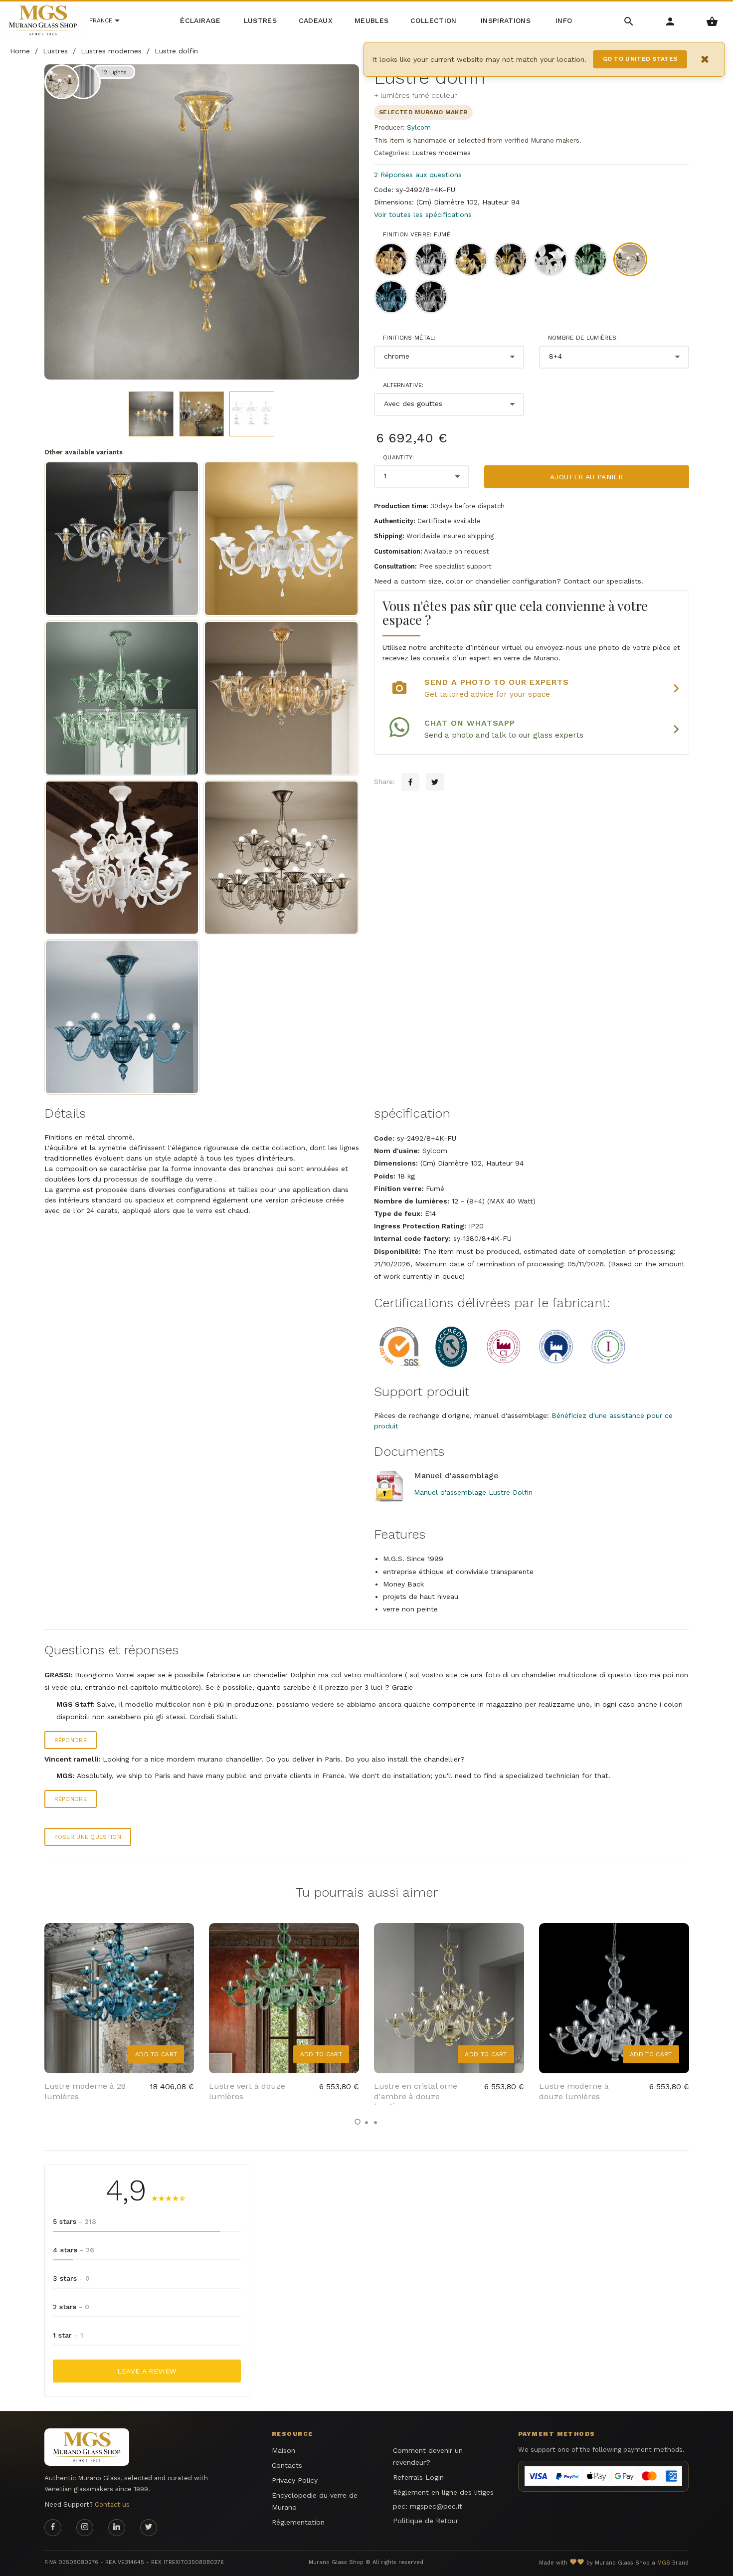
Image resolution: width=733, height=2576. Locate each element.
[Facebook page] (53, 2528)
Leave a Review (147, 2371)
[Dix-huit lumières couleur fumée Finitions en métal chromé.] (281, 858)
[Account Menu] (670, 21)
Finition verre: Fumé (417, 234)
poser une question (88, 1837)
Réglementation (298, 2522)
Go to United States (640, 59)
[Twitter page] (149, 2528)
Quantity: (399, 457)
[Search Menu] (629, 21)
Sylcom (419, 127)
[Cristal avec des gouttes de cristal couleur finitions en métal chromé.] (281, 539)
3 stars (71, 2278)
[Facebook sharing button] (410, 782)
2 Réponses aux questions (418, 175)
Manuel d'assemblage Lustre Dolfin (473, 1492)
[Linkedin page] (117, 2528)
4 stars (74, 2250)
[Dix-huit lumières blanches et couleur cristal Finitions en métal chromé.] (122, 858)
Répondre (71, 1740)
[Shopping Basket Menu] (712, 21)
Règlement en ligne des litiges (443, 2492)
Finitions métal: (409, 338)
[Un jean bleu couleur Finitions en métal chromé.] (122, 1017)
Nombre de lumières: (583, 338)
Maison (283, 2450)
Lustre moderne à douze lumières (574, 2091)
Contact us (112, 2504)
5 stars (75, 2221)
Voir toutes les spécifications (423, 214)
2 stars (71, 2307)
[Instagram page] (85, 2528)
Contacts (287, 2465)
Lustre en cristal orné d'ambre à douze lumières (416, 2096)
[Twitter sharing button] (435, 782)
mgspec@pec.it (436, 2506)
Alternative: (403, 385)
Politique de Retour (426, 2521)
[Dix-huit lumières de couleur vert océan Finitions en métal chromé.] (122, 698)
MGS (664, 2563)
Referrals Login (418, 2477)
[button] (358, 2122)
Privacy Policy (295, 2480)
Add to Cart (156, 2054)
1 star (68, 2335)
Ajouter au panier (586, 477)
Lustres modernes (441, 153)
